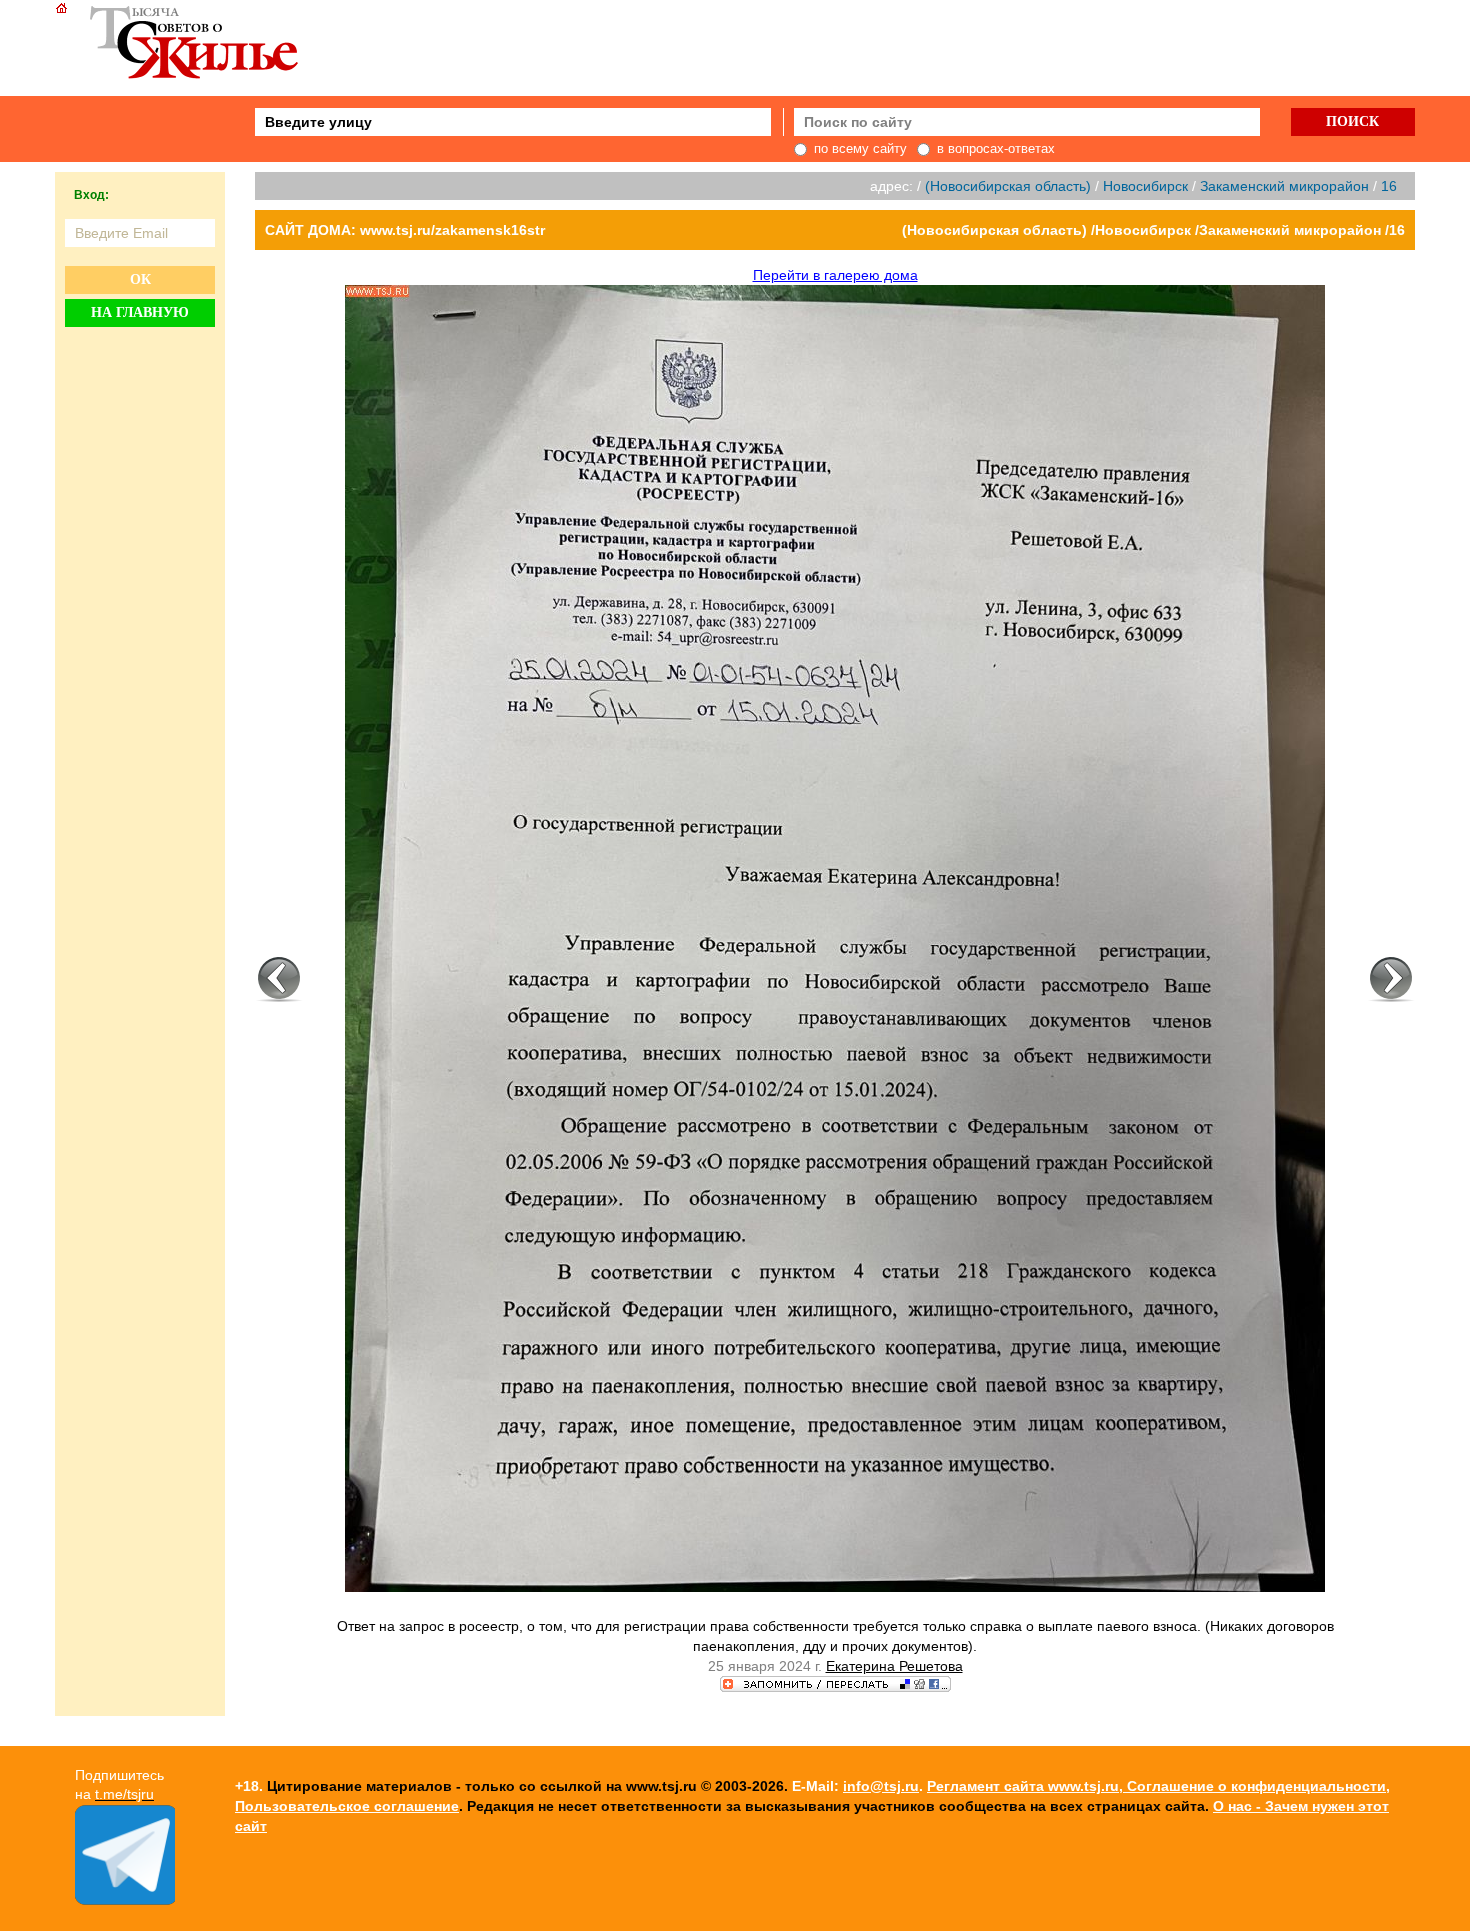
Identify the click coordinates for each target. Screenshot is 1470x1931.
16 (1389, 186)
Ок (140, 279)
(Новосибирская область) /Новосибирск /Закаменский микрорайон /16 (1153, 230)
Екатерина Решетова (894, 1666)
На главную (140, 312)
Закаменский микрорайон (1284, 186)
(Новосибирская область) (1008, 186)
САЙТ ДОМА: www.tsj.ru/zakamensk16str (405, 230)
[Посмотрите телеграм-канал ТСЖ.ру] (125, 1900)
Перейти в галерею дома (835, 275)
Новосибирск (1145, 186)
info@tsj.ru (881, 1786)
